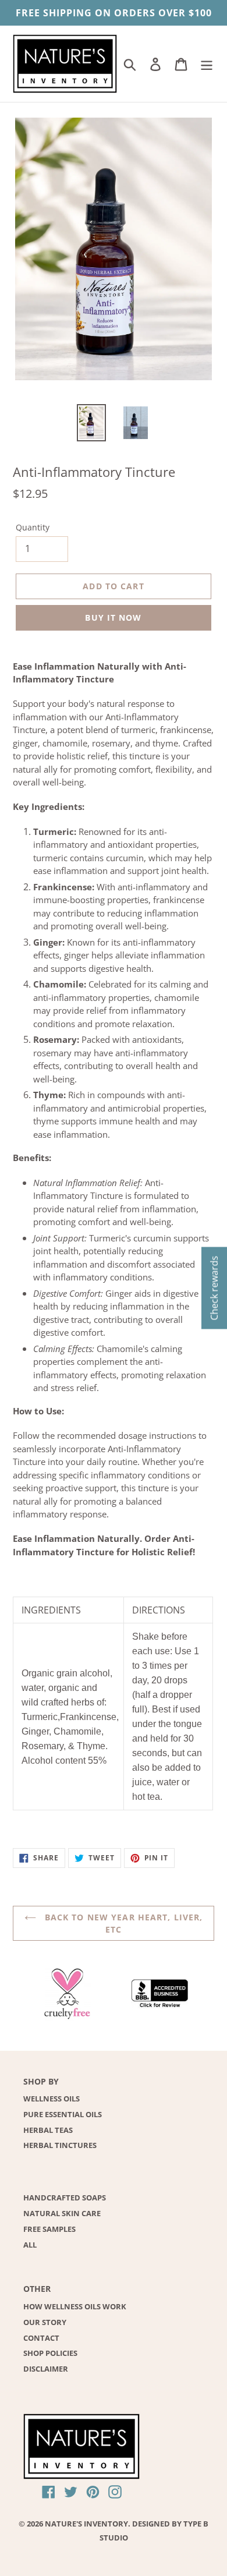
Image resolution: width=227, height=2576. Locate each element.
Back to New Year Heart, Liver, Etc (123, 1923)
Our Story (45, 2322)
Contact (41, 2338)
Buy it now (113, 618)
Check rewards (214, 1288)
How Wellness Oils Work (75, 2306)
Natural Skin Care (62, 2213)
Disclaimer (46, 2369)
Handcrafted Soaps (65, 2198)
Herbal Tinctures (60, 2145)
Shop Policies (50, 2353)
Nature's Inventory (86, 2524)
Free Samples (49, 2229)
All (30, 2245)
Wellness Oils (52, 2099)
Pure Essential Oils (63, 2114)
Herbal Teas (48, 2130)
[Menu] (207, 64)
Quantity (33, 527)
